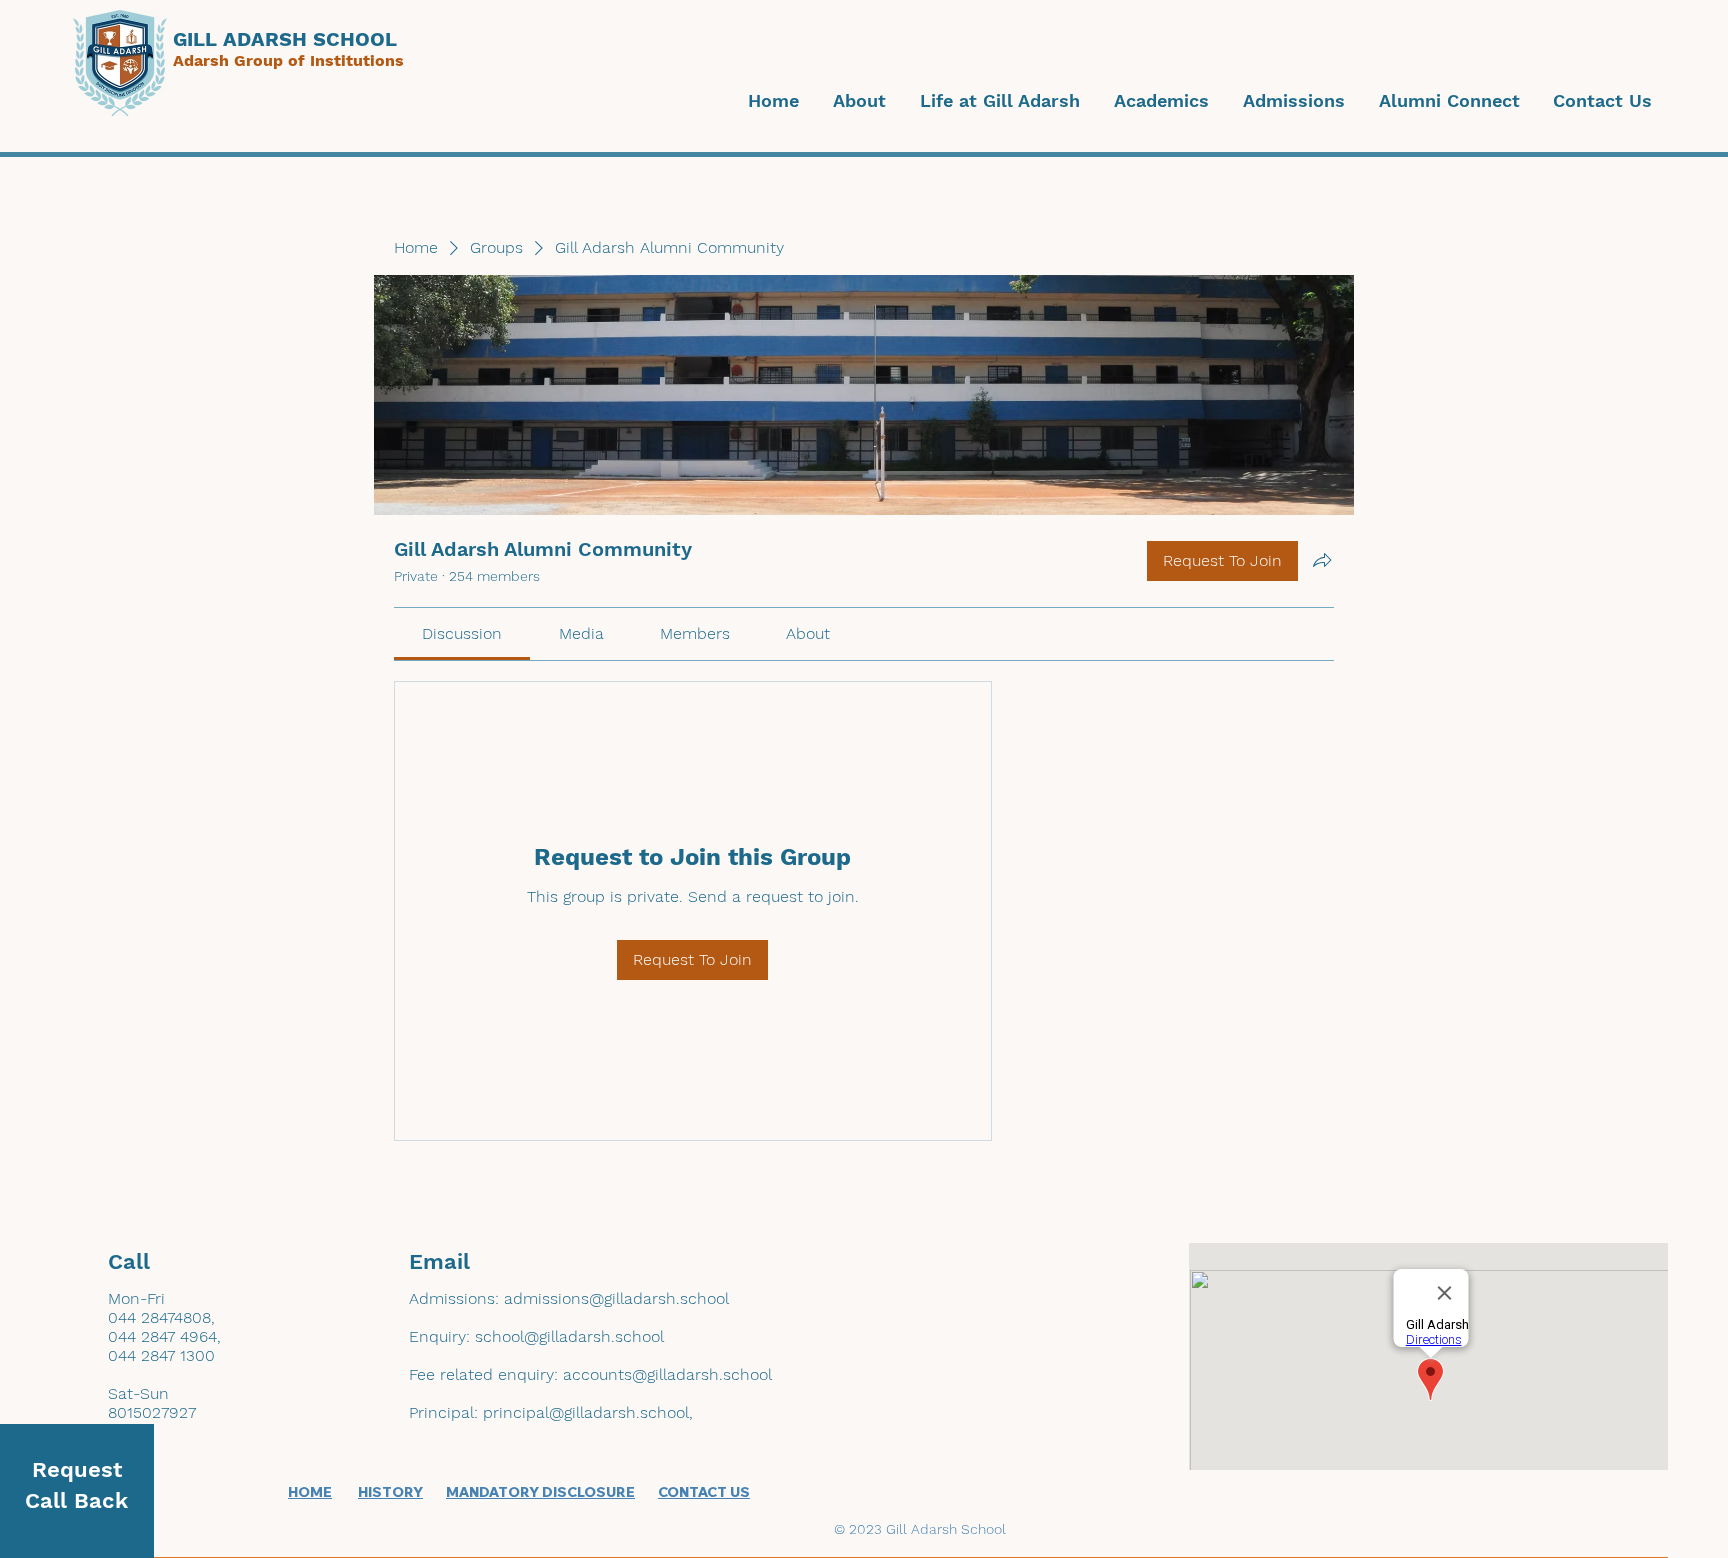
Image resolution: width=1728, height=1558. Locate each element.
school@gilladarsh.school (569, 1336)
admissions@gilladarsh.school (616, 1298)
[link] (462, 633)
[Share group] (1322, 560)
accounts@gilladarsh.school (667, 1374)
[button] (857, 101)
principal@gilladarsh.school (586, 1412)
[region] (77, 1491)
